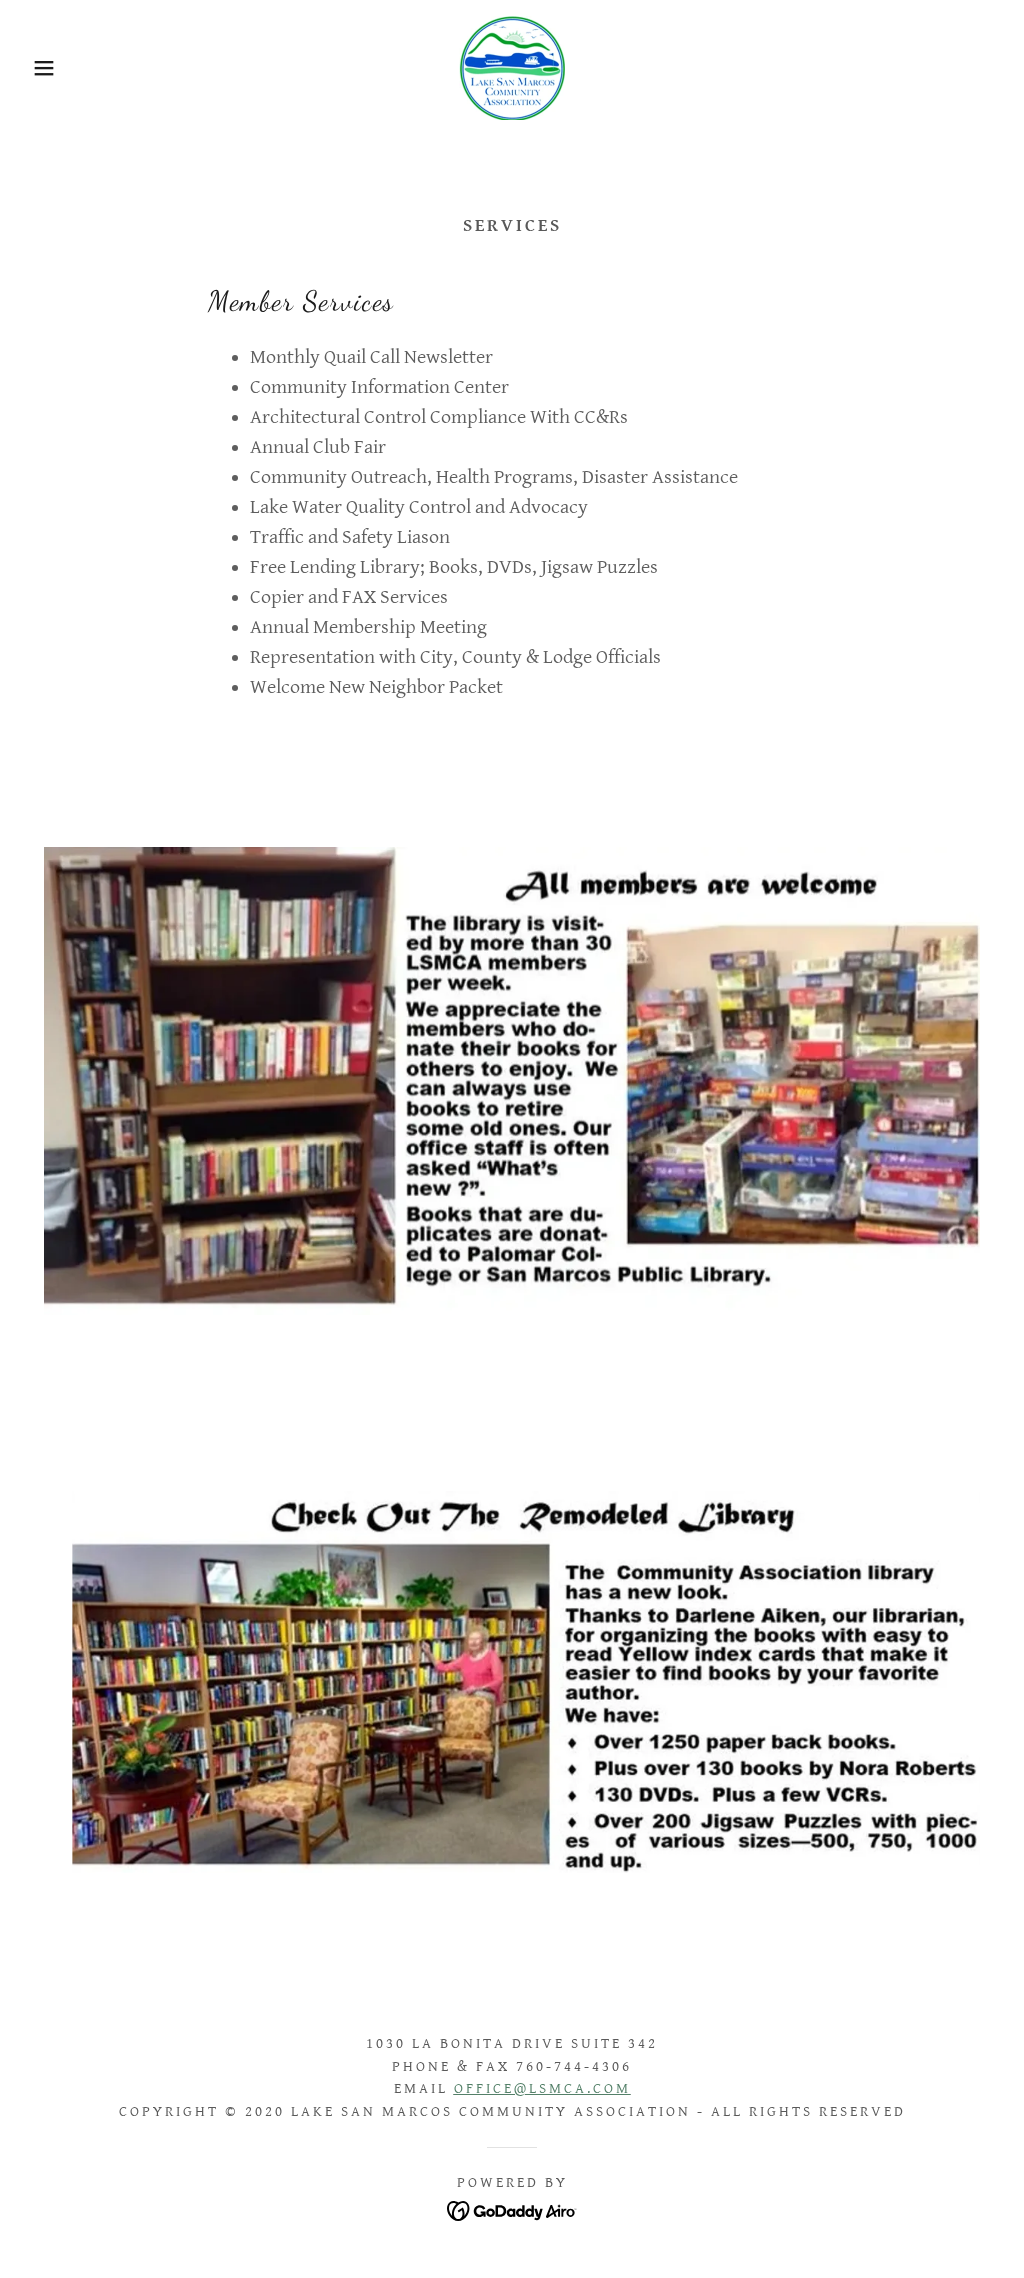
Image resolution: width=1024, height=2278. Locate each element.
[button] (51, 68)
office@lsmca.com (542, 2088)
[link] (511, 67)
